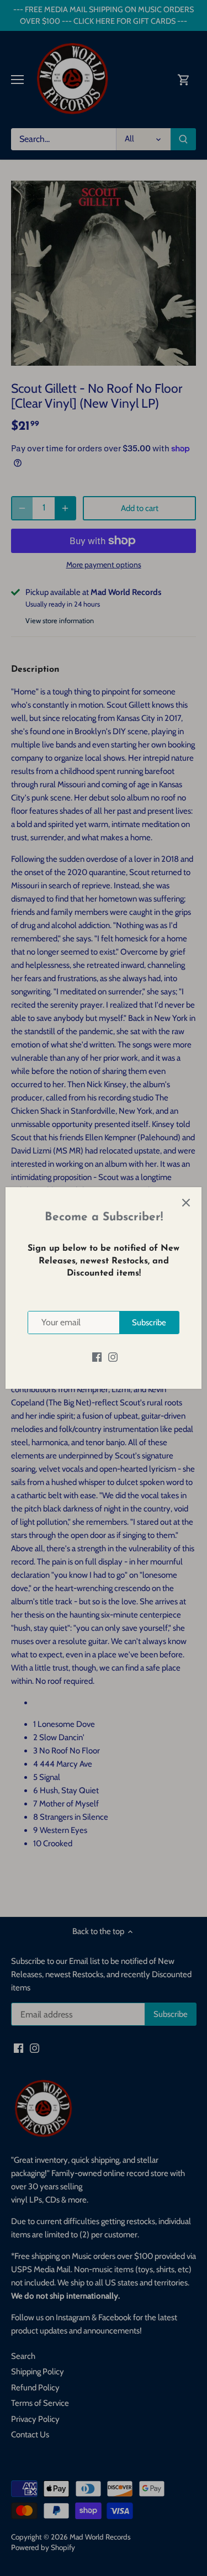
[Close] (186, 1203)
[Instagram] (113, 1357)
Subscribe (149, 1323)
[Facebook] (97, 1357)
